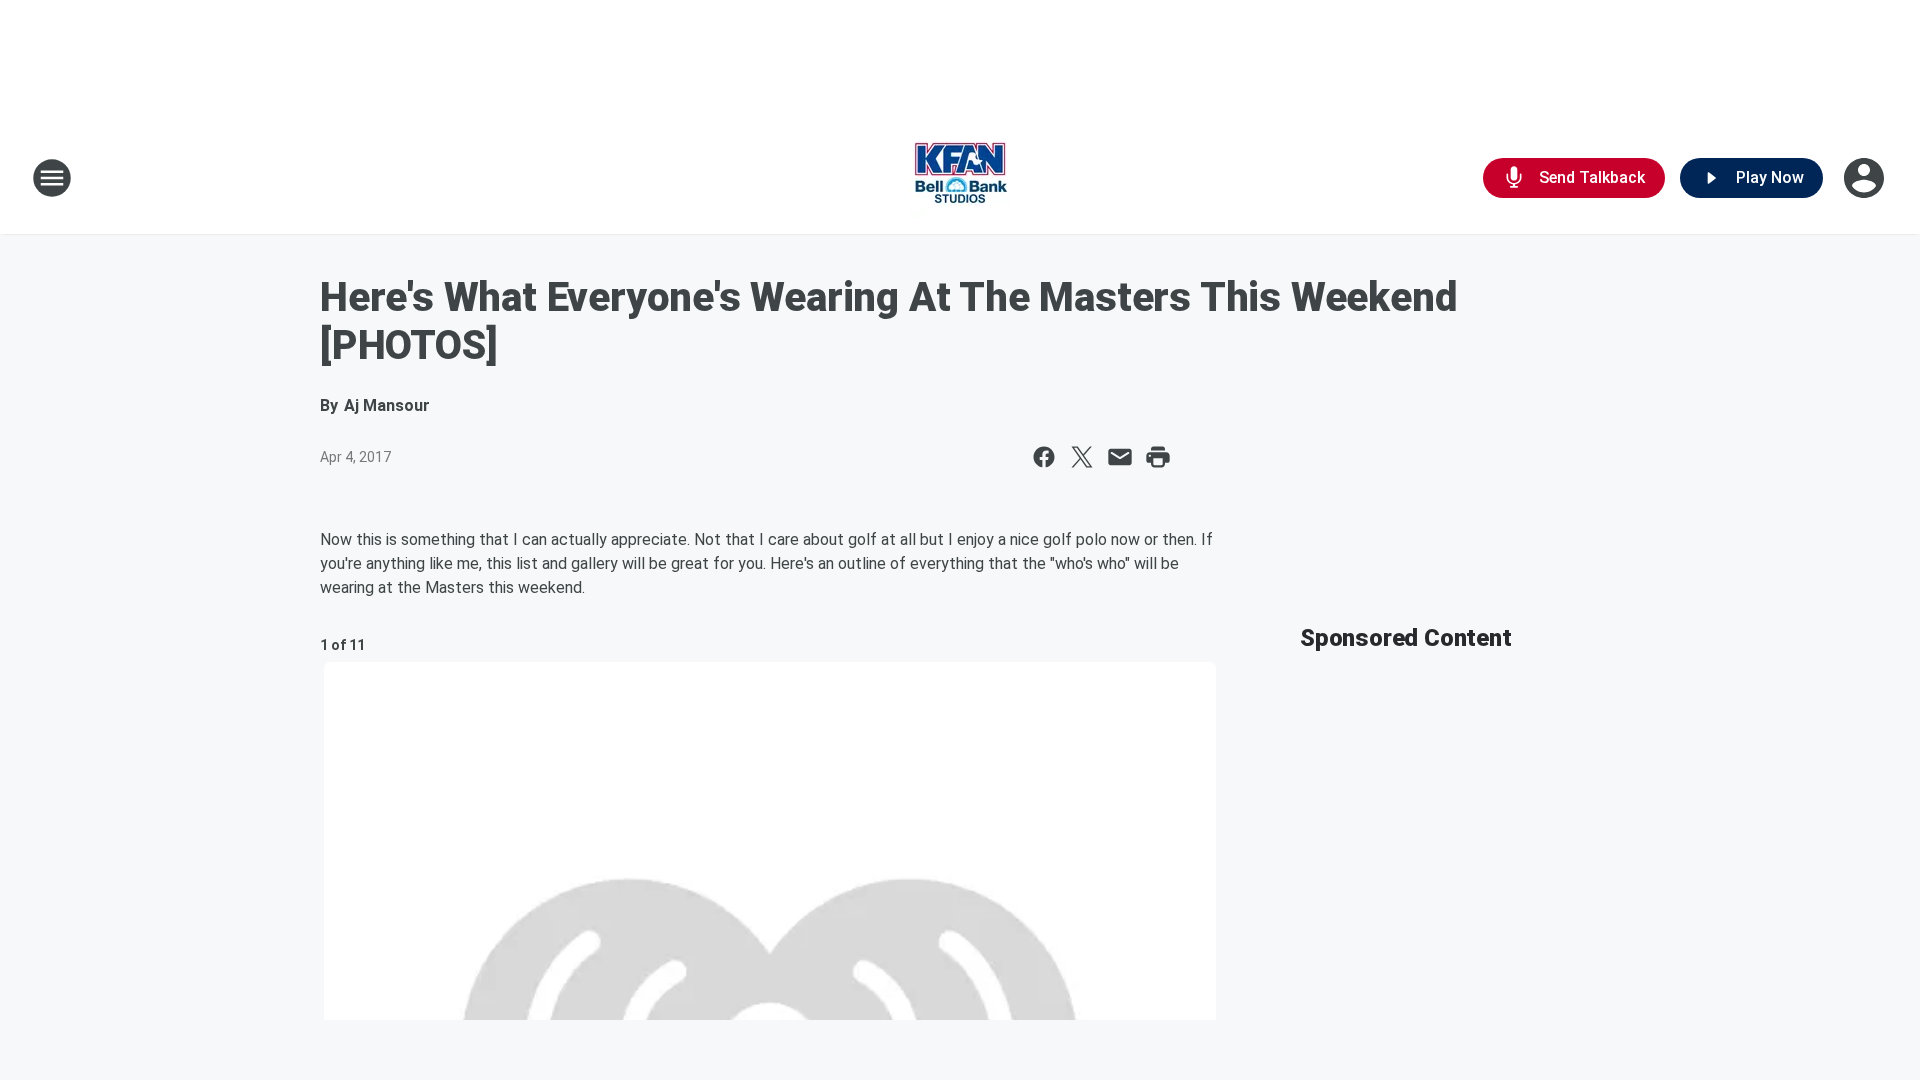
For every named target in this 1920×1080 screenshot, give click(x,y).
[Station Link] (960, 178)
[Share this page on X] (1082, 457)
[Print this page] (1158, 457)
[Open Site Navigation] (52, 178)
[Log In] (1866, 178)
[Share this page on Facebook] (1044, 457)
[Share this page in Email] (1120, 457)
